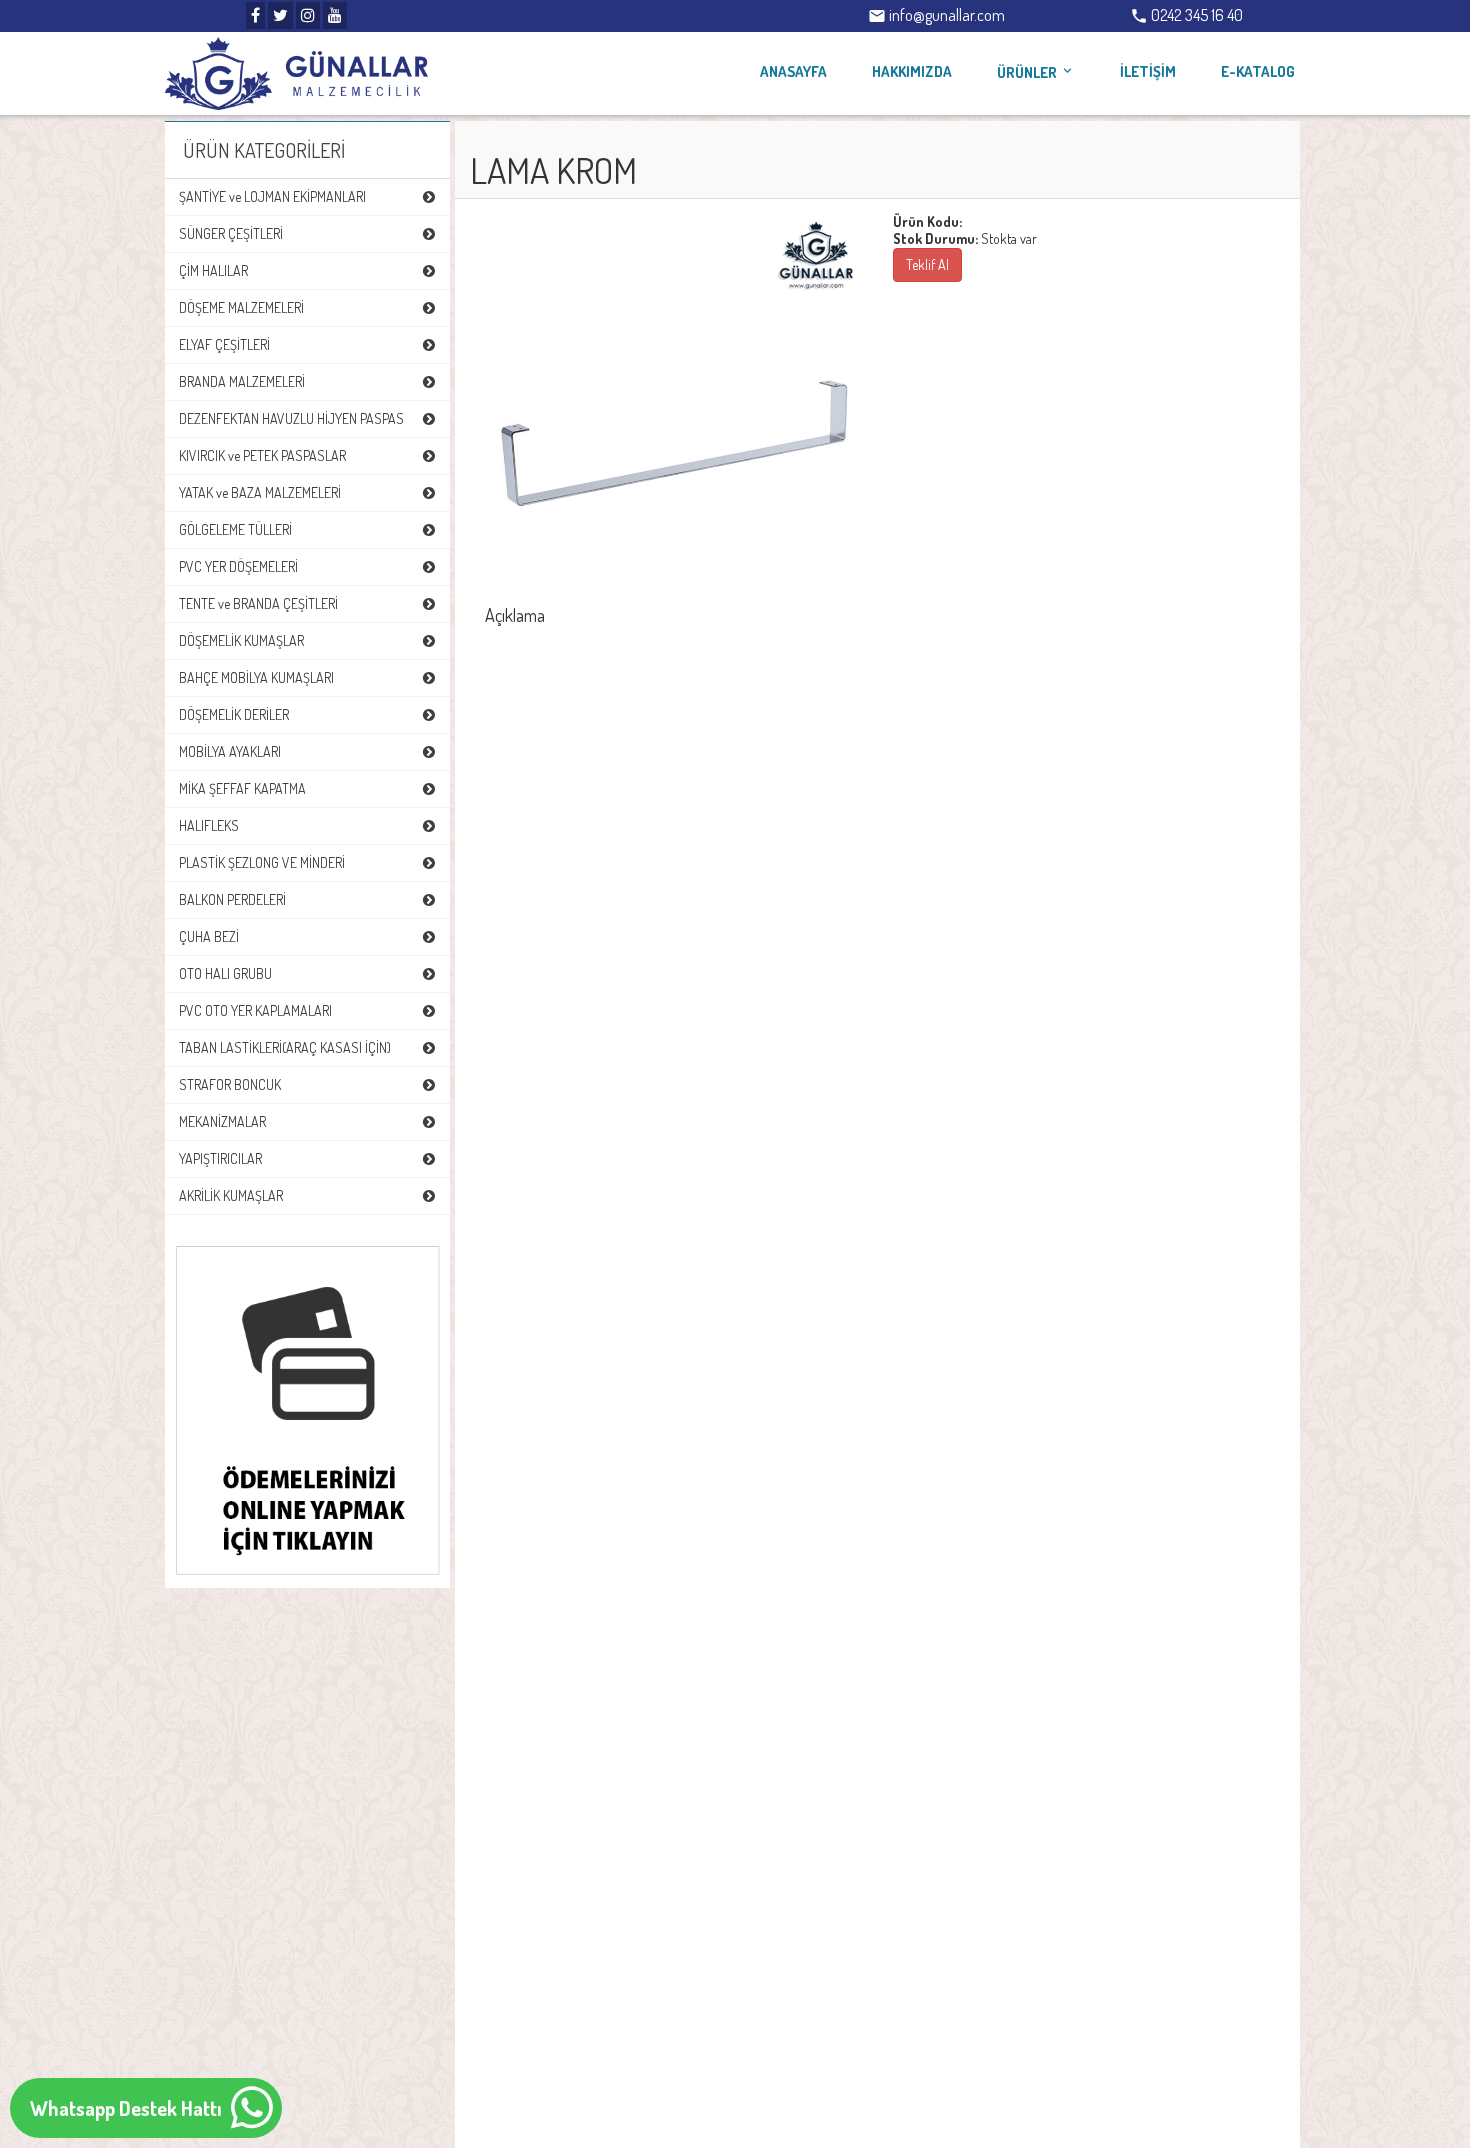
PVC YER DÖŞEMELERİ (238, 566)
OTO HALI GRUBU (225, 973)
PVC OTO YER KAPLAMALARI (255, 1010)
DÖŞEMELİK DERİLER (234, 714)
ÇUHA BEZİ (209, 936)
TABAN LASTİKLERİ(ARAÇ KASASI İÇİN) (285, 1047)
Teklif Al (927, 264)
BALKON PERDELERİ (232, 899)
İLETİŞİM (1148, 71)
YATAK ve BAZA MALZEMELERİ (260, 492)
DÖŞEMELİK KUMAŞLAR (241, 640)
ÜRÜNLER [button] (1036, 72)
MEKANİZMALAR (222, 1121)
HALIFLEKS (209, 825)
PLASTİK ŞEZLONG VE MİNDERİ (262, 862)
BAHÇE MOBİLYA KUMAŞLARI (256, 677)
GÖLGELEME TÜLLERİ (235, 529)
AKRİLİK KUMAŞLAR (231, 1195)
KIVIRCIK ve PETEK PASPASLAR (262, 455)
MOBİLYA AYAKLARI (230, 751)
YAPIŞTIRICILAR (220, 1158)
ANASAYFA (793, 71)
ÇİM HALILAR (213, 270)
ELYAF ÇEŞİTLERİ (224, 344)
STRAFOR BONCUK (230, 1084)
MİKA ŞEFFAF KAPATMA (242, 788)
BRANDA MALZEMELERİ (242, 381)
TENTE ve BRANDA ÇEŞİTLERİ (258, 603)
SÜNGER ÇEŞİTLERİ (231, 233)
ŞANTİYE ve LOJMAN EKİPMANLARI (272, 196)
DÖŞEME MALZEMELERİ (241, 307)
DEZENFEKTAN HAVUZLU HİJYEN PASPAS (291, 418)
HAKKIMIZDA (912, 71)
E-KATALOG (1258, 71)
